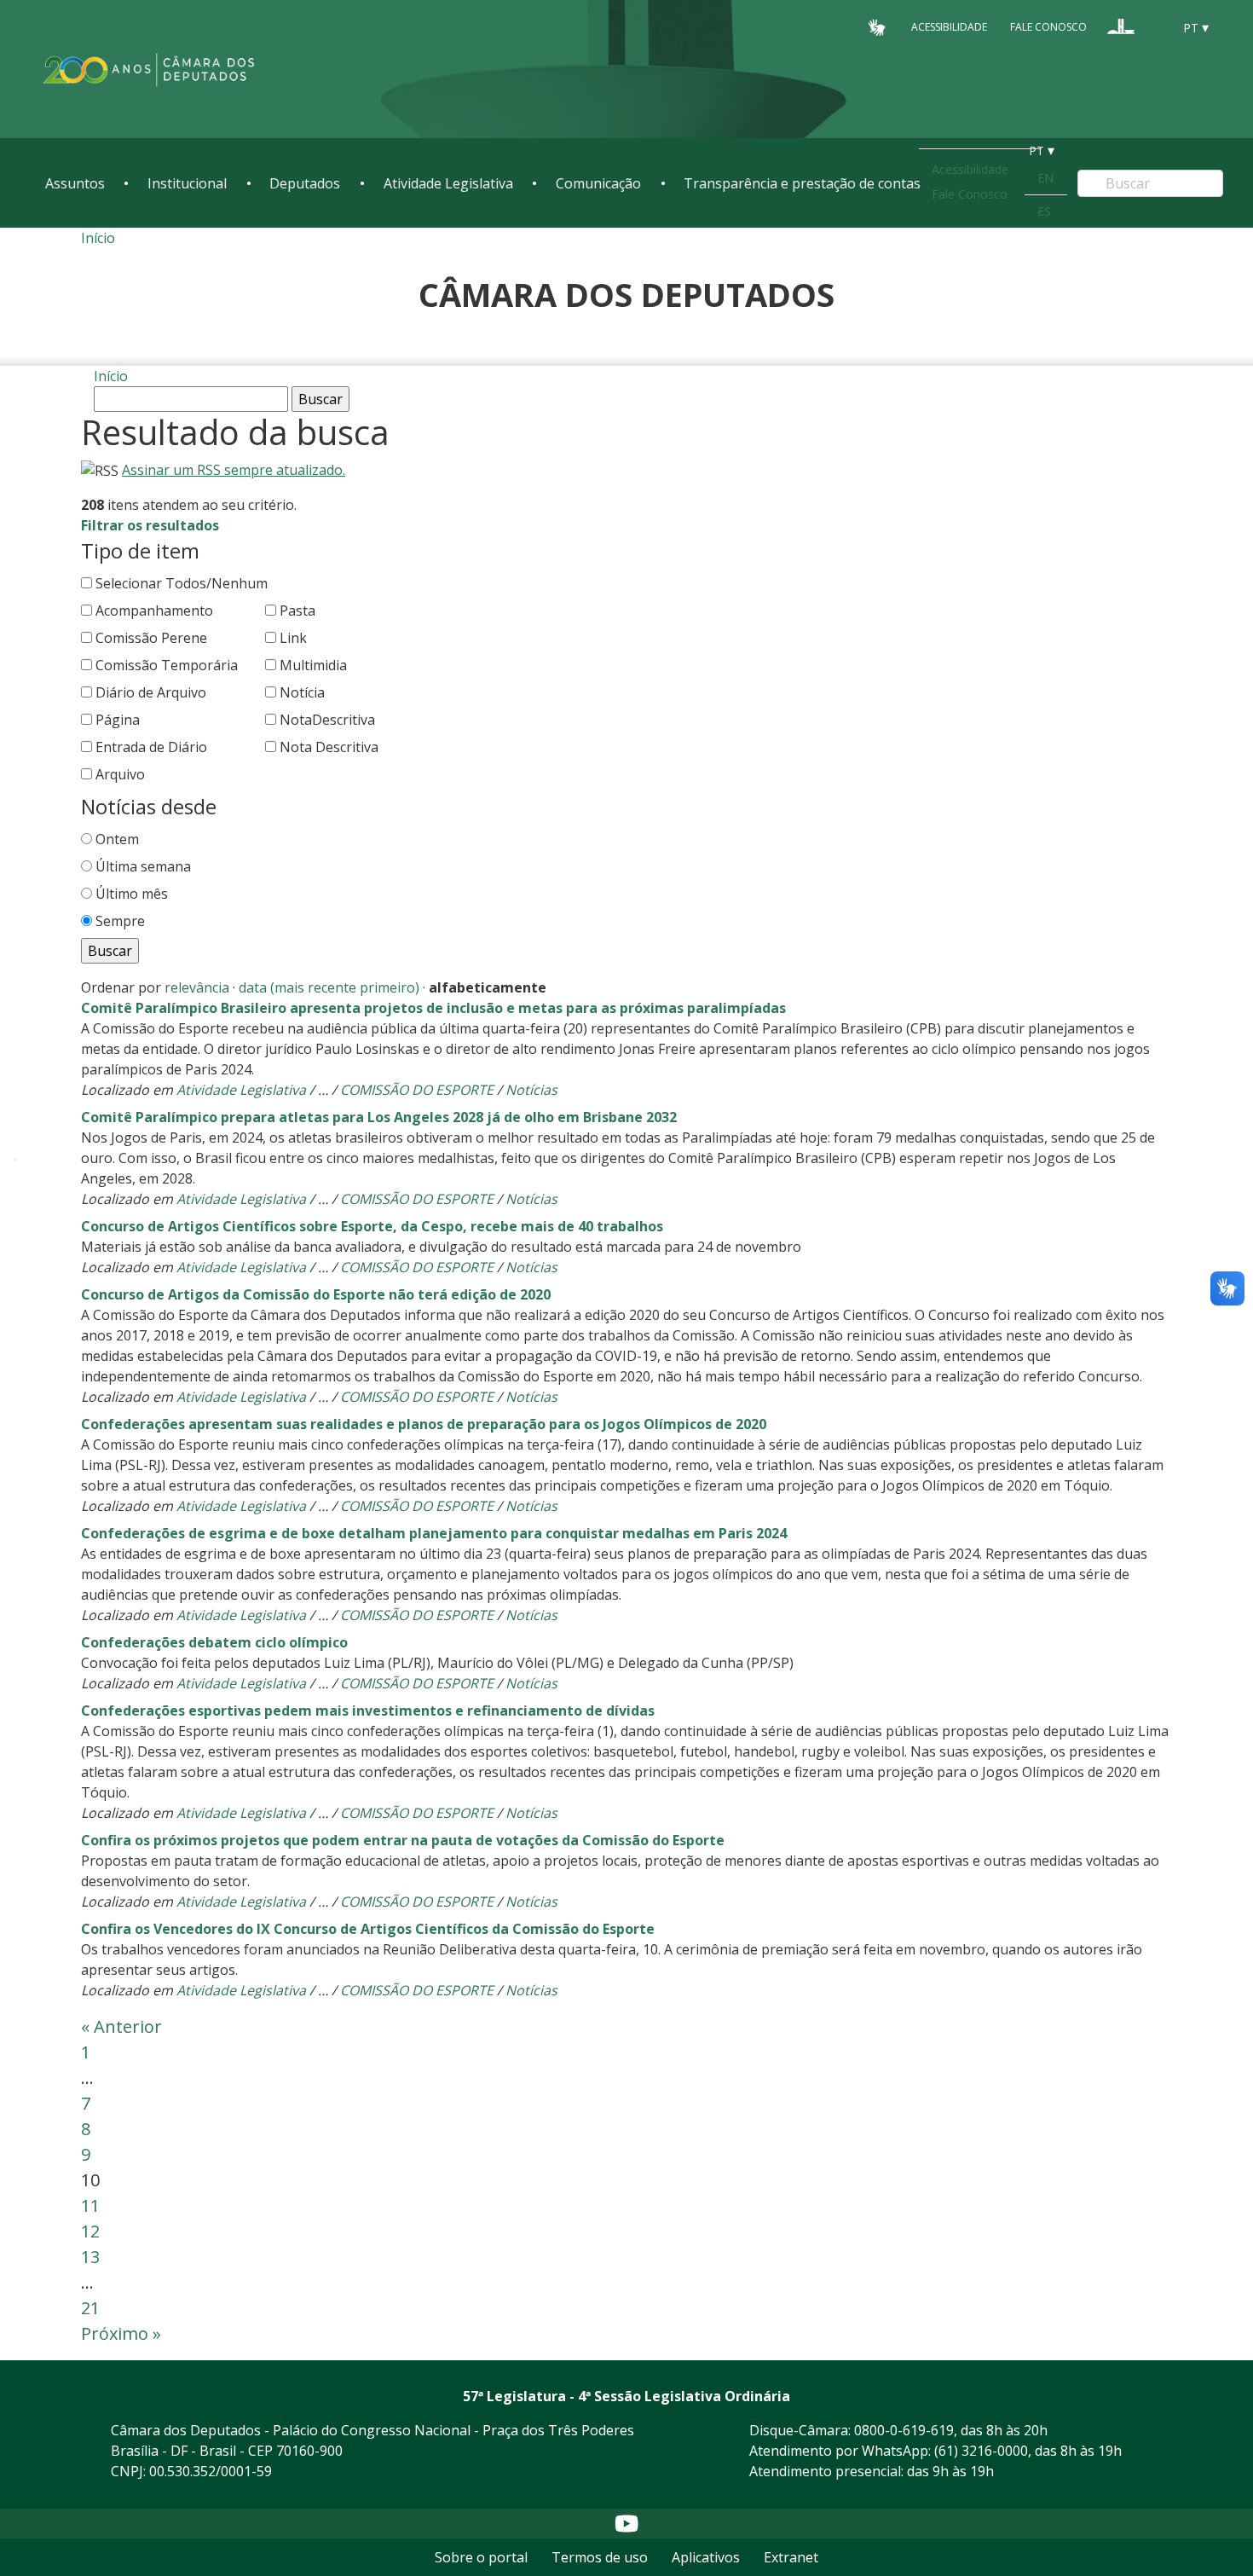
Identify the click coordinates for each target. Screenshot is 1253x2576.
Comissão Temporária (167, 665)
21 (90, 2308)
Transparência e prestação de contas (802, 183)
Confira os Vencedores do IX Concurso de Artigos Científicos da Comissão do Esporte (368, 1929)
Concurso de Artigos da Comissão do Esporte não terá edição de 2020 (316, 1294)
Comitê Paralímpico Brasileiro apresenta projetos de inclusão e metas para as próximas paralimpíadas (433, 1008)
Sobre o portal (481, 2557)
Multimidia (313, 665)
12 (90, 2231)
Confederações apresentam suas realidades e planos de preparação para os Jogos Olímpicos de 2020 (424, 1424)
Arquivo (120, 774)
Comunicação (598, 183)
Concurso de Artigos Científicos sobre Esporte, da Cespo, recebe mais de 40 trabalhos (372, 1226)
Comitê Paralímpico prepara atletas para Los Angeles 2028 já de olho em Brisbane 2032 (379, 1117)
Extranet (791, 2557)
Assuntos (75, 183)
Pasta (297, 611)
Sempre (120, 921)
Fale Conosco (1048, 27)
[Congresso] (1121, 26)
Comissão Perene (151, 638)
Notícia (302, 692)
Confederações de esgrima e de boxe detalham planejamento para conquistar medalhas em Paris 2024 (434, 1533)
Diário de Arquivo (151, 692)
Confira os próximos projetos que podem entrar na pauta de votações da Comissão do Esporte (403, 1840)
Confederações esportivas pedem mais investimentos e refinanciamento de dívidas (368, 1711)
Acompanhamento (154, 611)
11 (90, 2206)
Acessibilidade (949, 27)
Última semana (143, 866)
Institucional (187, 183)
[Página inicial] (149, 69)
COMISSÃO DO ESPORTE (417, 1090)
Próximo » (121, 2333)
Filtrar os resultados (150, 525)
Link (293, 638)
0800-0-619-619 (904, 2430)
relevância (197, 987)
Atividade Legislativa (448, 183)
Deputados (305, 183)
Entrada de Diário (151, 747)
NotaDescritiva (327, 720)
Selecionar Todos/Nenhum (182, 583)
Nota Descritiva (329, 747)
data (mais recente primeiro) (329, 987)
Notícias (531, 1090)
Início (98, 238)
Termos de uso (600, 2557)
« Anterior (121, 2026)
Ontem (117, 839)
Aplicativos (706, 2557)
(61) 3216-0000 (981, 2451)
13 (90, 2257)
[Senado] (1153, 26)
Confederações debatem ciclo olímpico (214, 1642)
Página (118, 720)
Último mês (132, 894)
